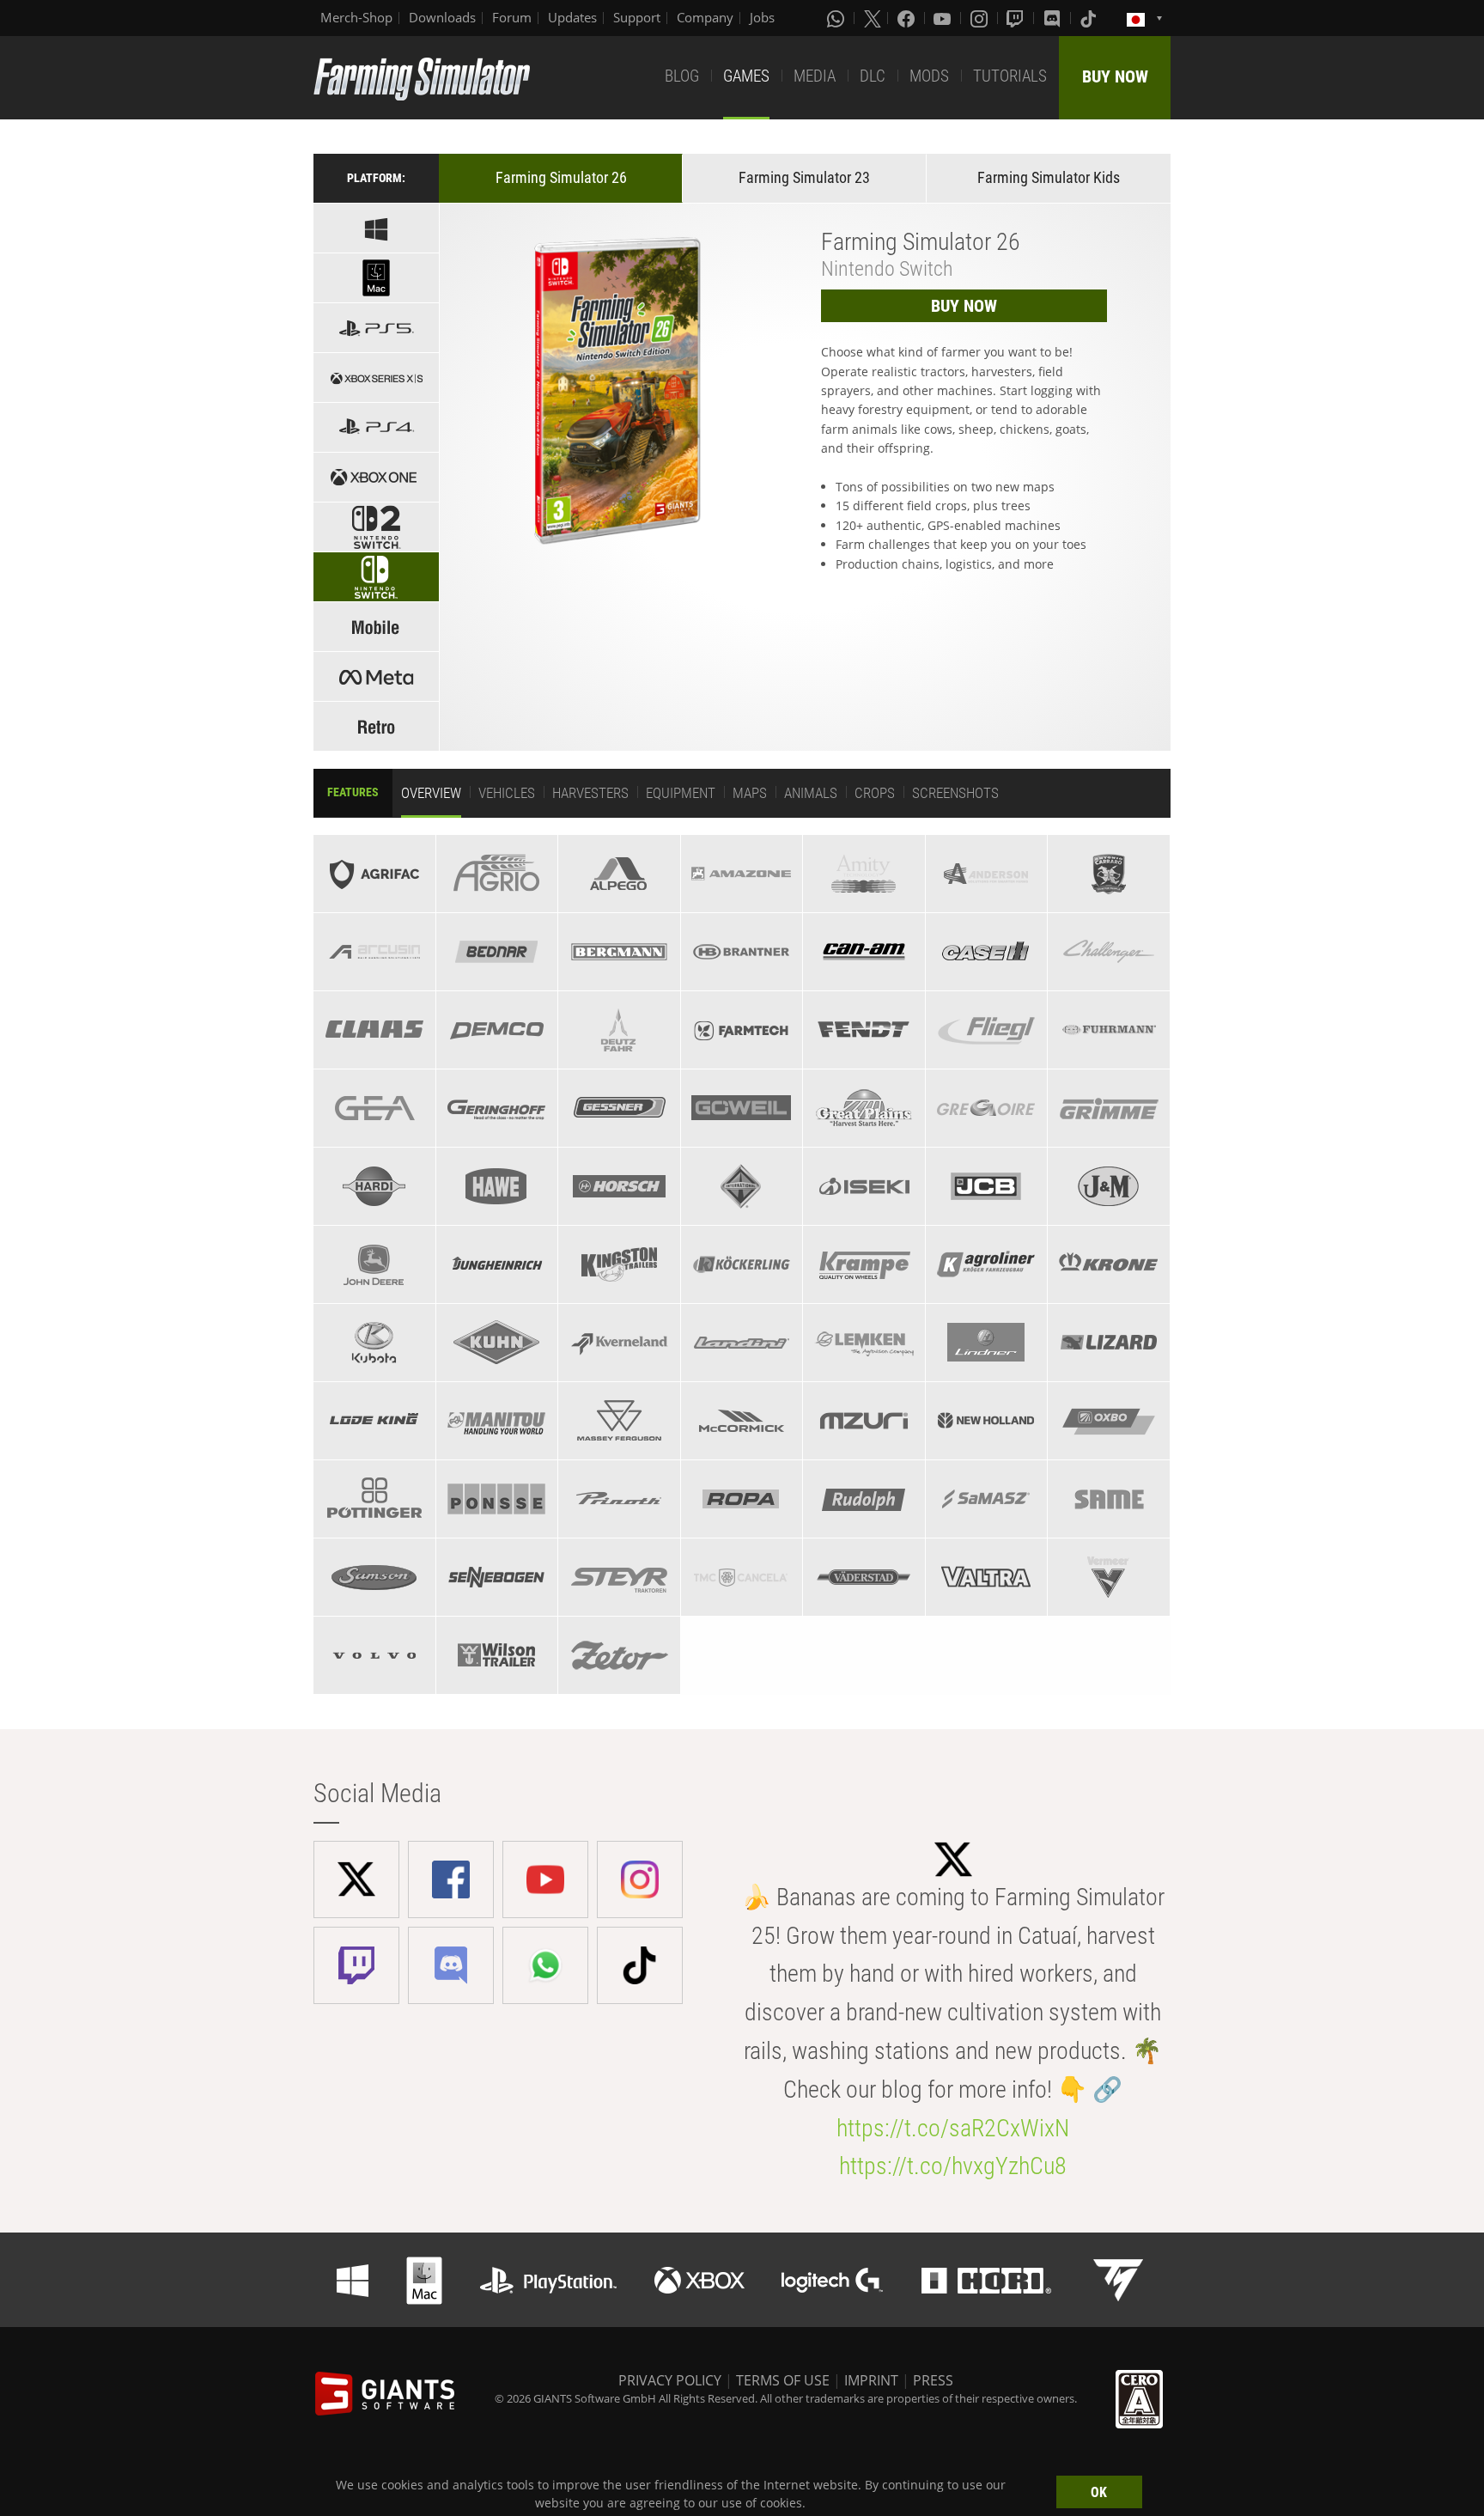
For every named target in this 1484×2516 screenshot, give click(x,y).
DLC (873, 76)
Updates (572, 17)
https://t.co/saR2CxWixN (953, 2128)
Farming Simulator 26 (561, 177)
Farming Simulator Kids (1049, 177)
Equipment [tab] (681, 793)
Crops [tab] (875, 793)
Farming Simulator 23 (804, 177)
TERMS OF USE (783, 2380)
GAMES (746, 76)
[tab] (374, 874)
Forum (512, 17)
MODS (929, 76)
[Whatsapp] (837, 18)
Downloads (442, 17)
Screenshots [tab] (955, 793)
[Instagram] (981, 18)
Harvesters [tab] (590, 793)
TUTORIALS (1010, 76)
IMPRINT (871, 2380)
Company (705, 17)
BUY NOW (1115, 76)
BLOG (682, 76)
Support (637, 17)
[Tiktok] (1090, 18)
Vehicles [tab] (507, 793)
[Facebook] (908, 18)
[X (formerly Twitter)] (873, 18)
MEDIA (815, 76)
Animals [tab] (811, 793)
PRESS (933, 2380)
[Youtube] (944, 18)
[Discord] (1054, 18)
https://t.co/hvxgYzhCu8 (953, 2166)
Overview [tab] (431, 793)
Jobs (762, 17)
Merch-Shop (356, 17)
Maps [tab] (750, 793)
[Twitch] (1017, 18)
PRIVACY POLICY (670, 2380)
